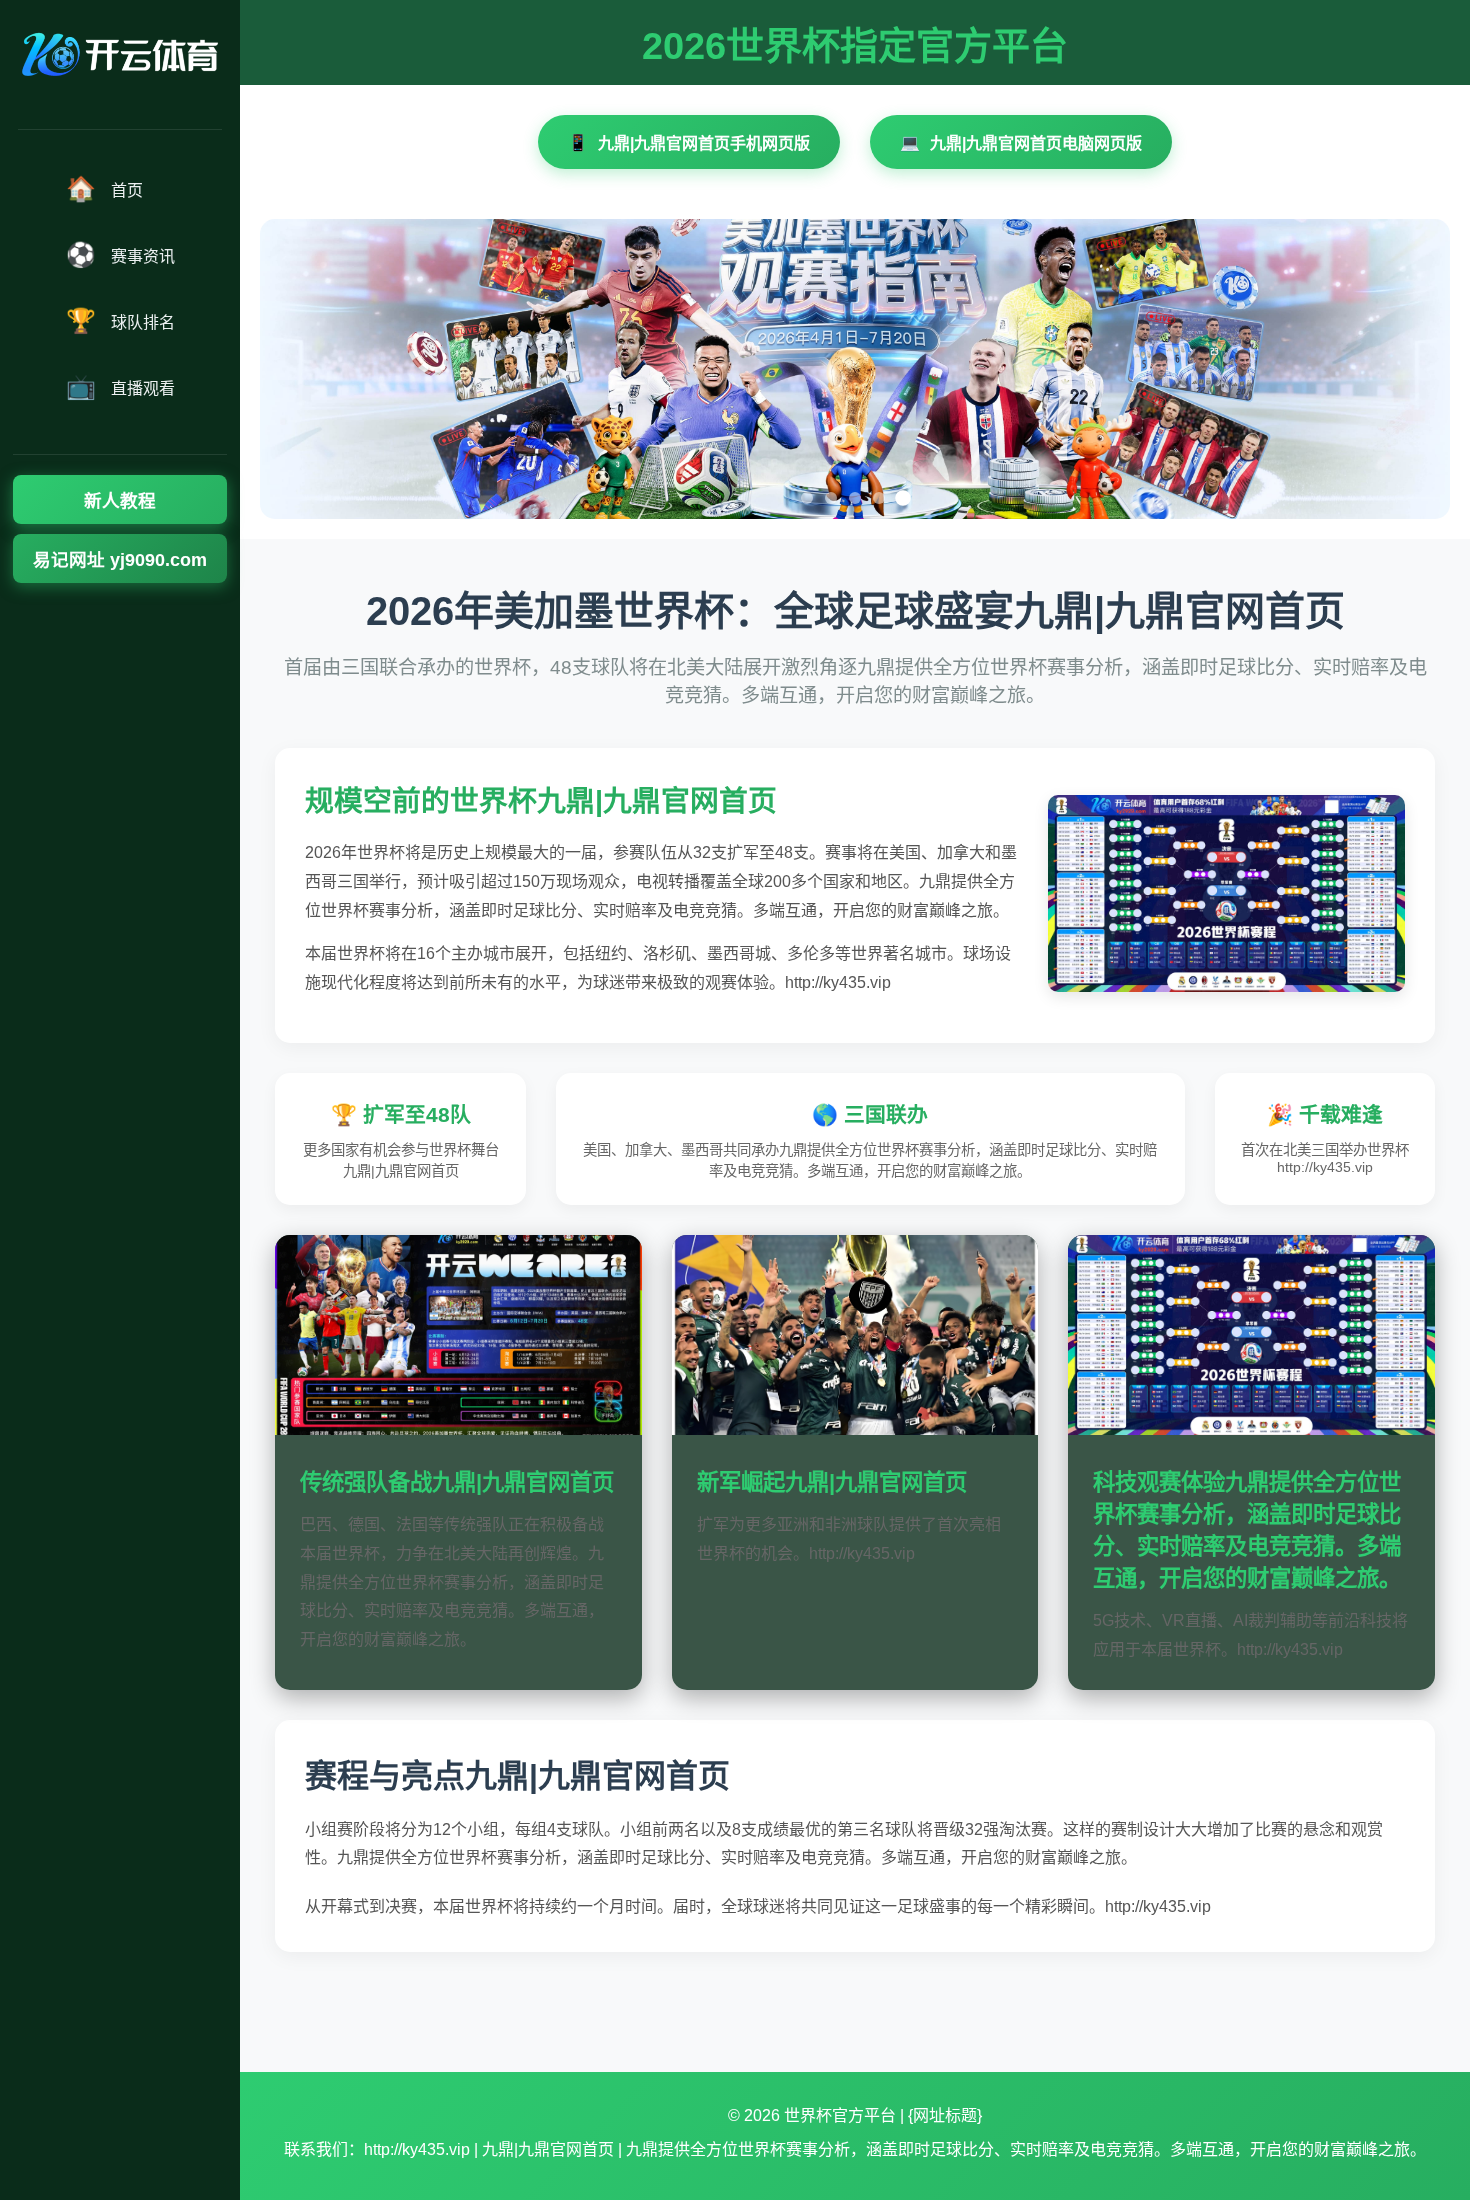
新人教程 (120, 501)
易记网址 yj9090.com (120, 560)
